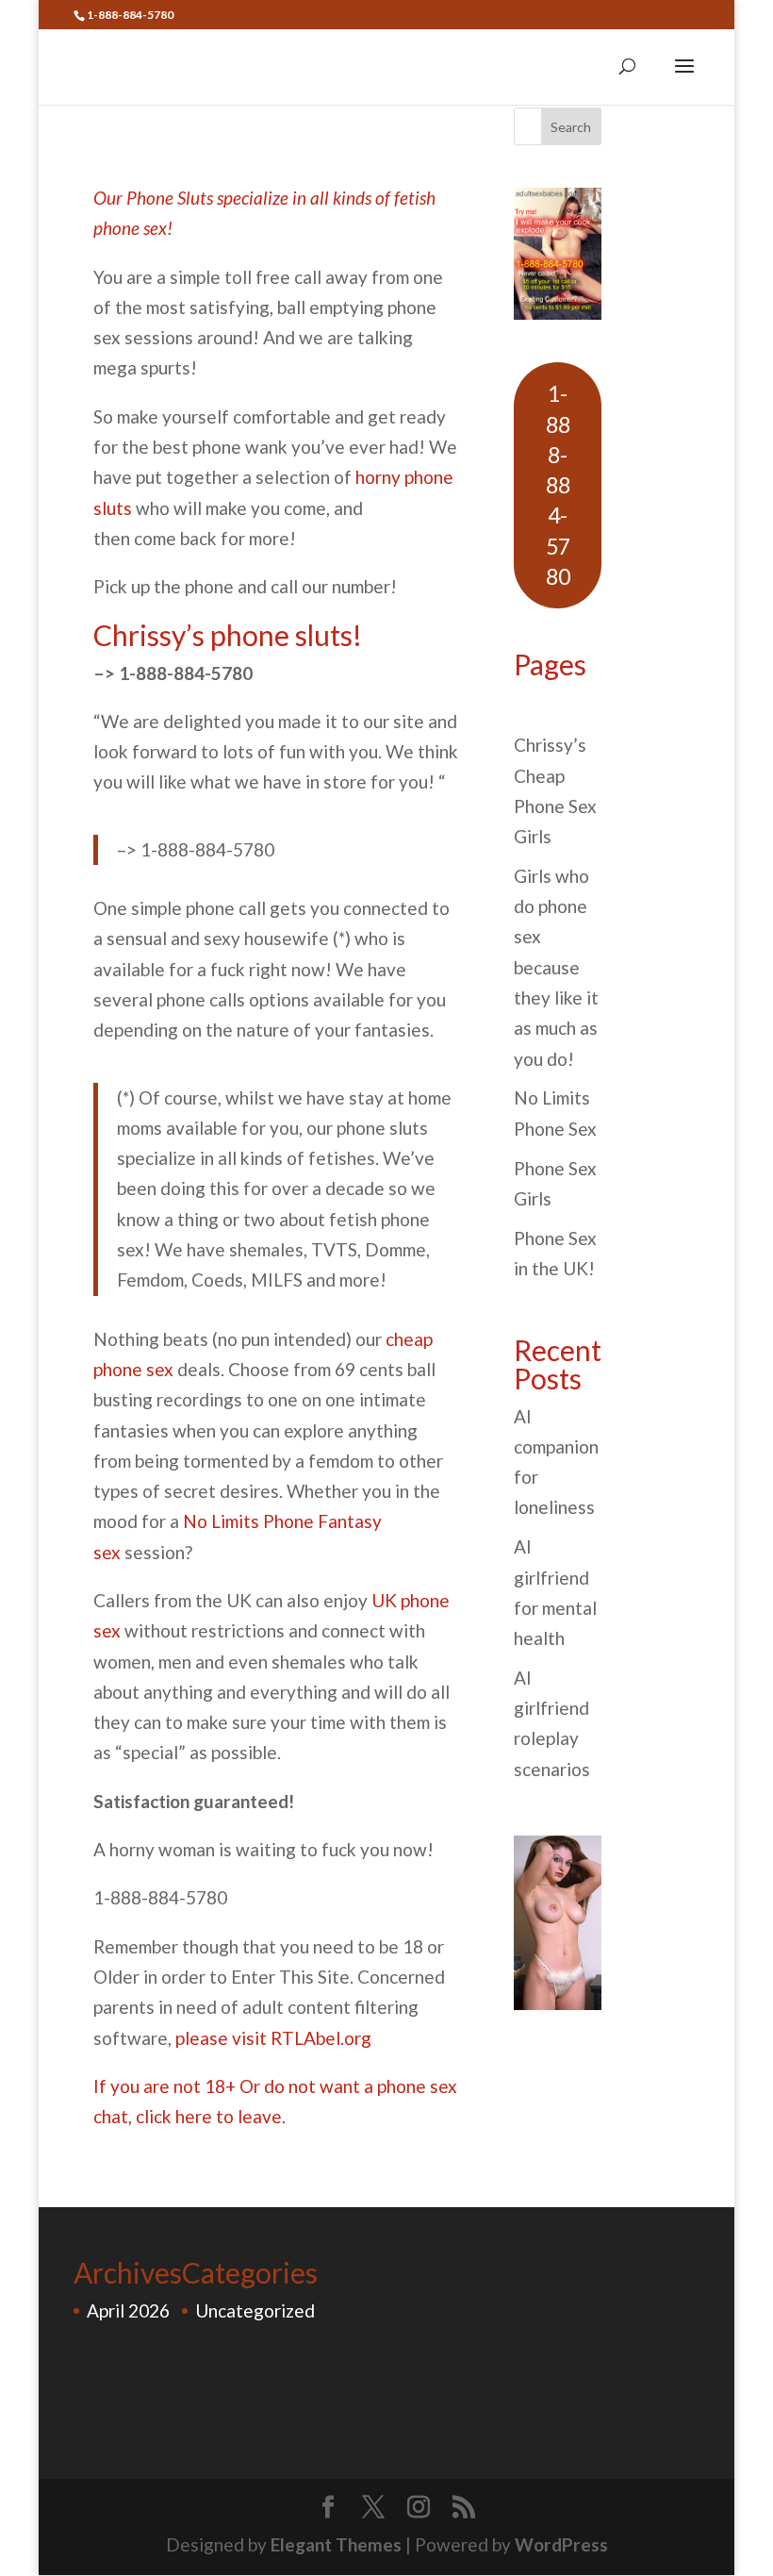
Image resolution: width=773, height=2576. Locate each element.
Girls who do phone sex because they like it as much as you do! (556, 967)
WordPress (561, 2544)
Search (571, 127)
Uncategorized (255, 2310)
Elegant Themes (336, 2544)
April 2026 (128, 2310)
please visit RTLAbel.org (273, 2038)
